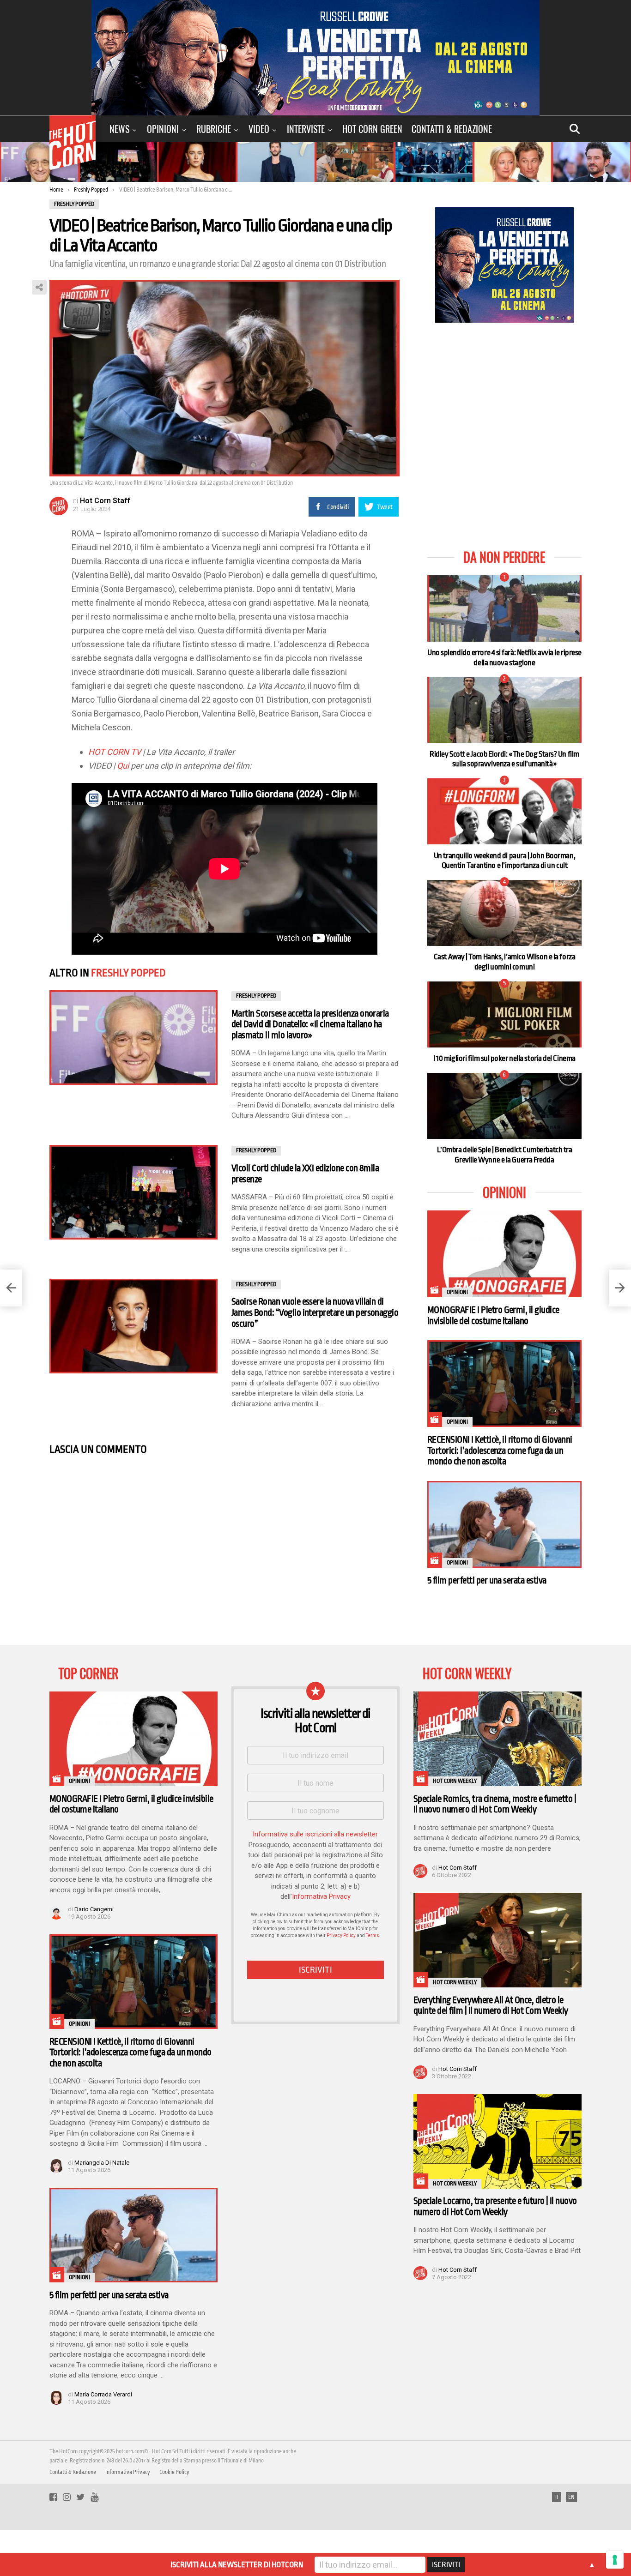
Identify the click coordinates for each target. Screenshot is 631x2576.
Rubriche (214, 129)
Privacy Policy (341, 1935)
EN (571, 2497)
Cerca (575, 129)
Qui (123, 766)
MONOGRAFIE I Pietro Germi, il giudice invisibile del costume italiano (493, 1315)
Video (259, 129)
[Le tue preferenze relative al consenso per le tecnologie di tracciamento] (615, 2560)
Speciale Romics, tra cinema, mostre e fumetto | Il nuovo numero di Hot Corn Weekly (495, 1804)
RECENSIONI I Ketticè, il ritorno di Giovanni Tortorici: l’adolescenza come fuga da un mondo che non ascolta (500, 1451)
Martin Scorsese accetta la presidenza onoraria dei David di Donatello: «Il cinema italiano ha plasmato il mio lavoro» (310, 1024)
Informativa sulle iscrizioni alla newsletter (315, 1834)
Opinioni (163, 129)
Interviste (306, 129)
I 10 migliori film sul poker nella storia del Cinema (504, 1058)
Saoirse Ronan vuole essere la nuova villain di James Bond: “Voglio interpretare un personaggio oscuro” (315, 1312)
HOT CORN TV (115, 752)
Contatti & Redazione (452, 129)
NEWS (119, 129)
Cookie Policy (174, 2472)
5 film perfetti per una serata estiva (487, 1580)
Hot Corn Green (372, 129)
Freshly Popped (128, 973)
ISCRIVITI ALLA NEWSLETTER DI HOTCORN (237, 2565)
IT (557, 2497)
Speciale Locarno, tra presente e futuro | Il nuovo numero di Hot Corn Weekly (495, 2206)
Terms (373, 1935)
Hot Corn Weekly (455, 1781)
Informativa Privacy (321, 1896)
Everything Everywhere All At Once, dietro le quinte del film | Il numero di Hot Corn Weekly (491, 2006)
